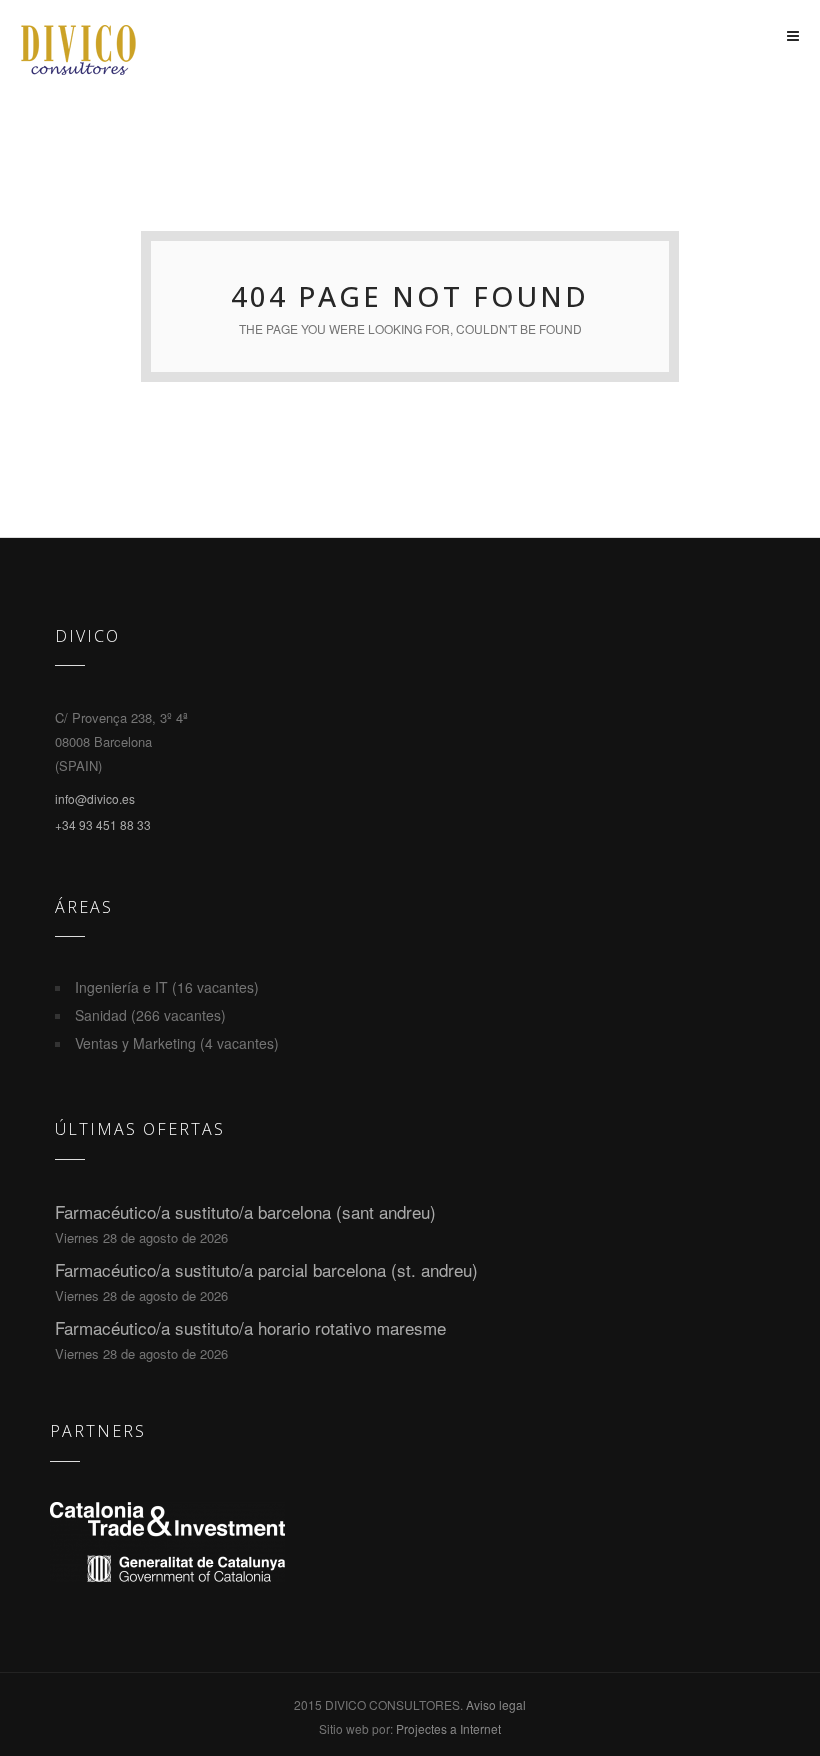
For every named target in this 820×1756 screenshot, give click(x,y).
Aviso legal (496, 1704)
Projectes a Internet (448, 1728)
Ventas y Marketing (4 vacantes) (177, 1043)
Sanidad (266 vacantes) (150, 1015)
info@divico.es (95, 798)
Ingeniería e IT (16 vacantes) (167, 987)
